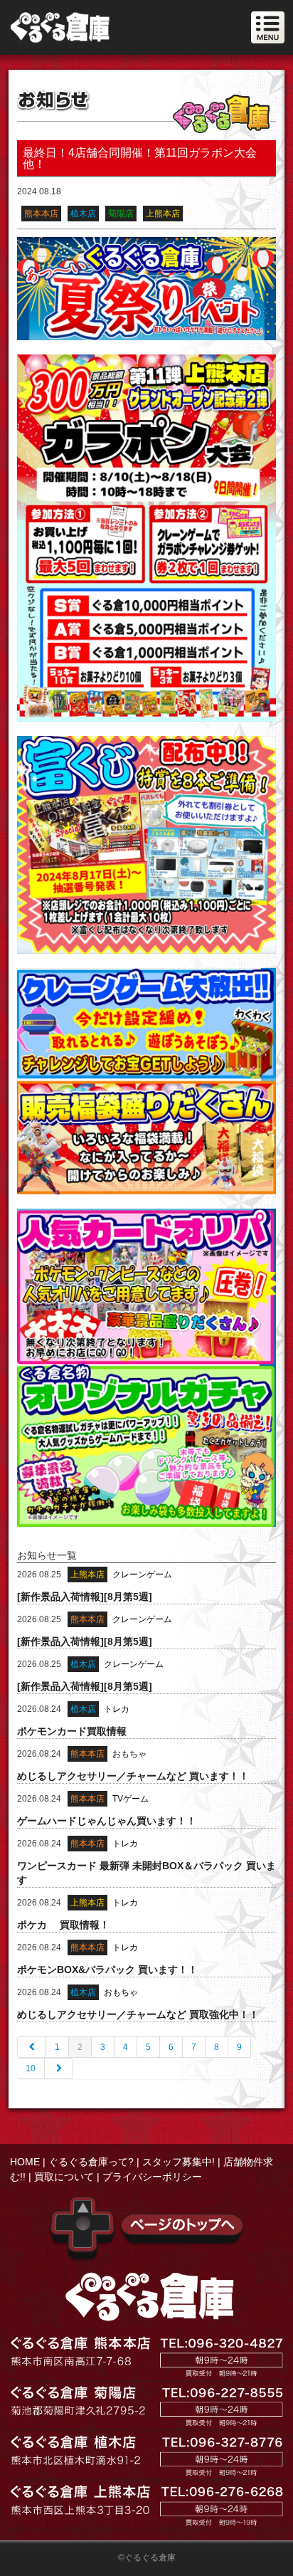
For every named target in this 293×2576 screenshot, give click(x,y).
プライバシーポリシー (152, 2177)
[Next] (59, 2068)
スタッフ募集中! (179, 2162)
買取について (64, 2177)
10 (31, 2068)
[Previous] (32, 2047)
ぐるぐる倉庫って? (91, 2162)
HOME (25, 2162)
